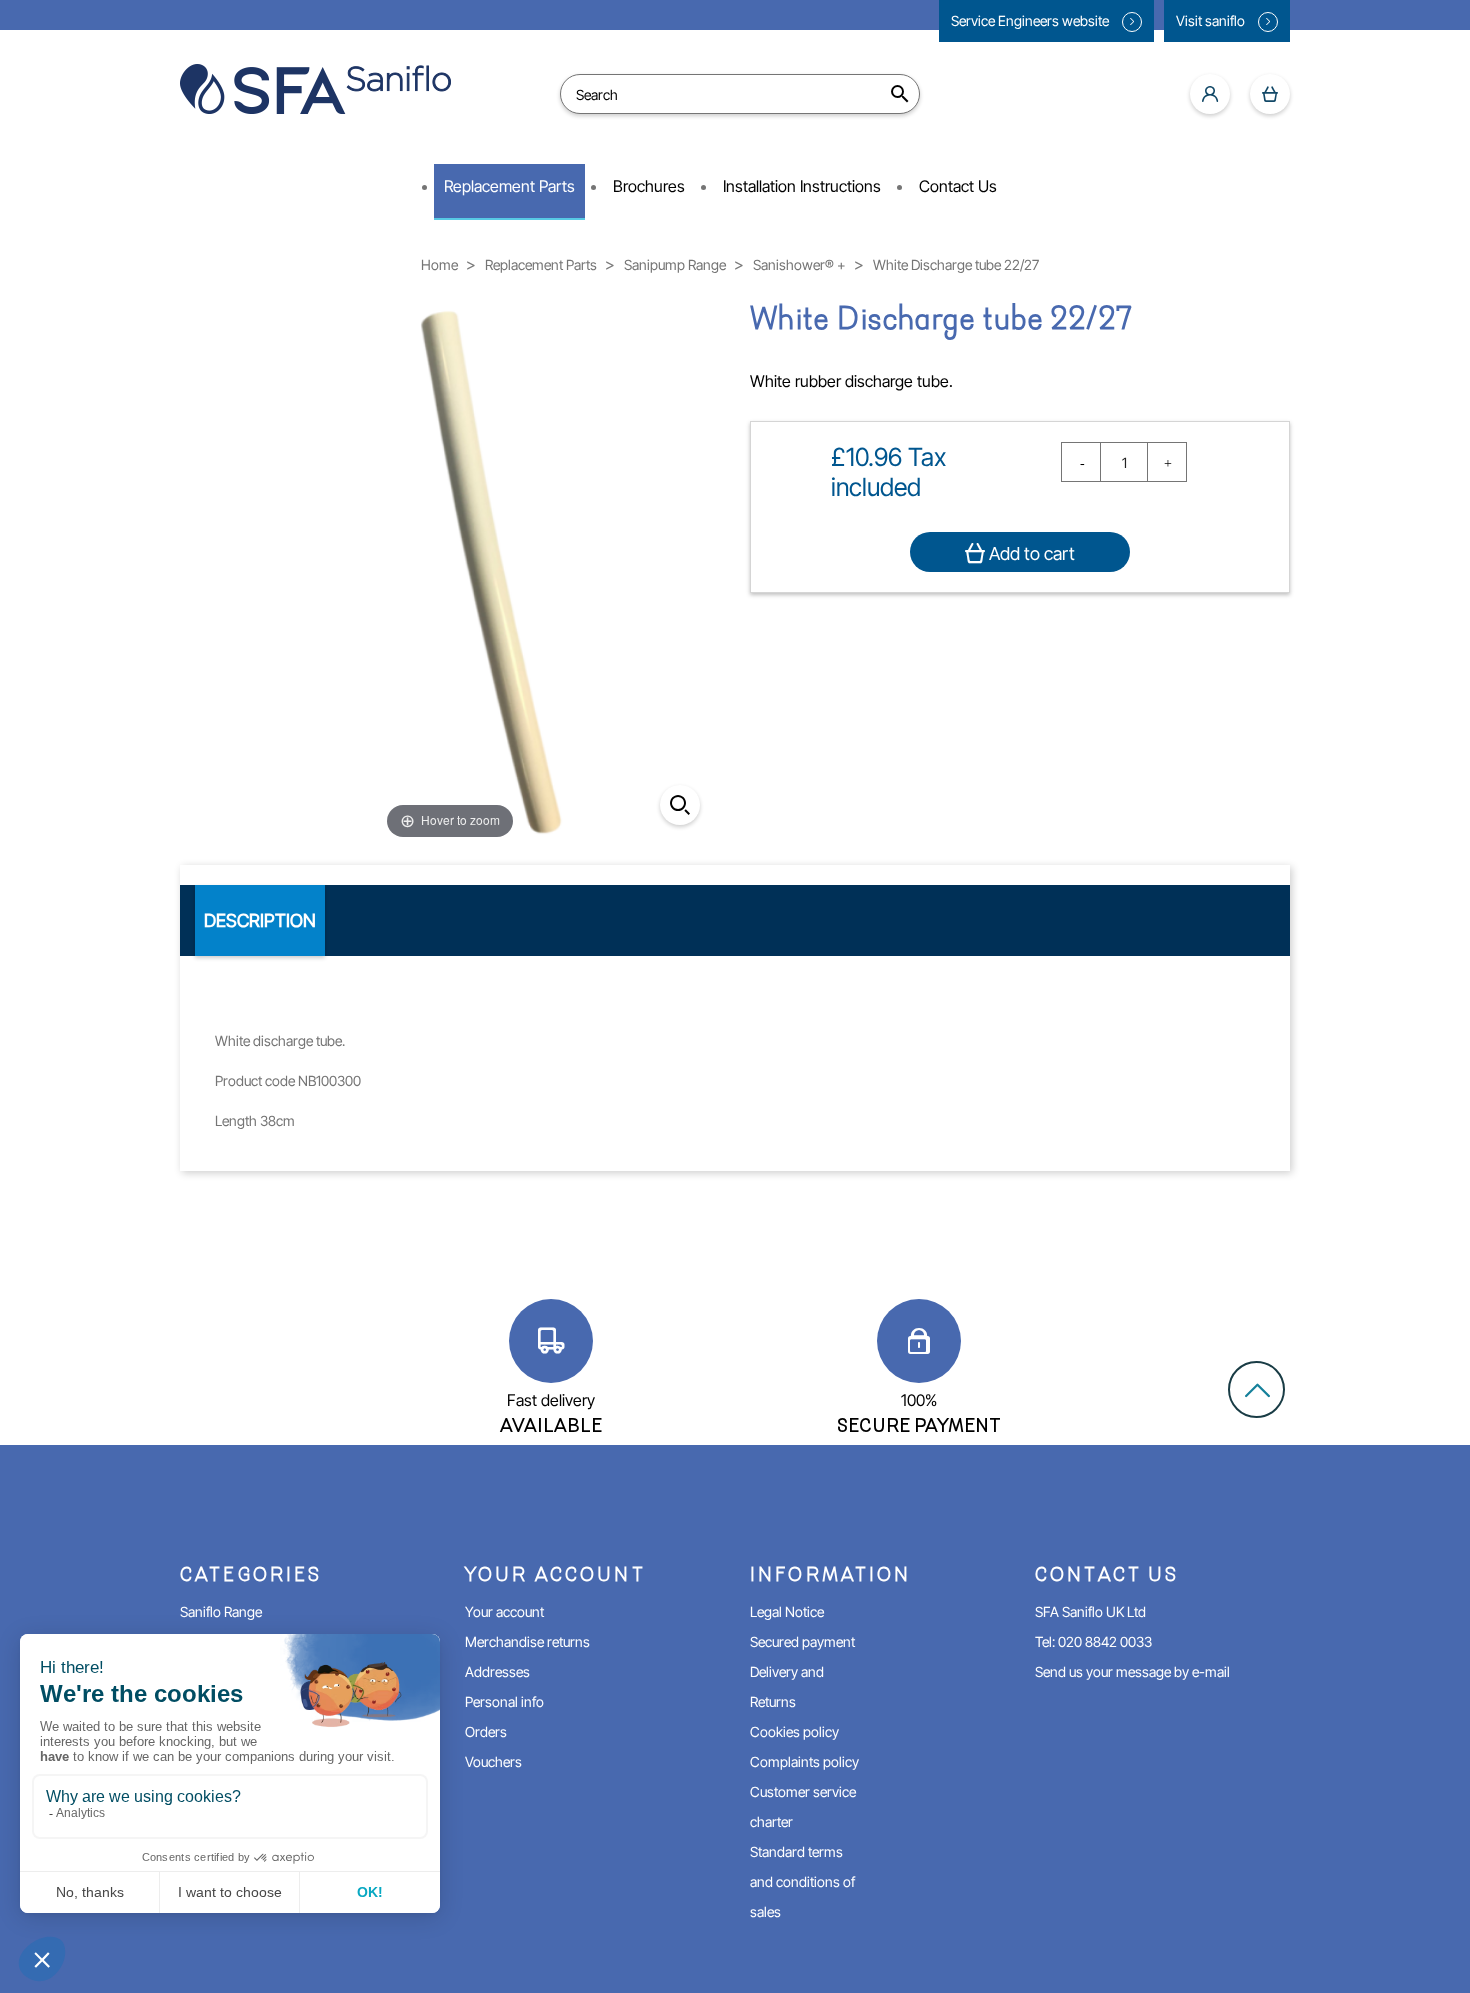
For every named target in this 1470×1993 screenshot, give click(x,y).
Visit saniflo (1212, 20)
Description (260, 920)
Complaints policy (804, 1761)
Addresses (497, 1671)
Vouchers (493, 1761)
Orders (486, 1731)
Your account (504, 1611)
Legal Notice (787, 1611)
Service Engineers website (1031, 20)
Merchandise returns (527, 1641)
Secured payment (802, 1641)
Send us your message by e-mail (1132, 1671)
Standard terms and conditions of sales (802, 1881)
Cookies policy (794, 1731)
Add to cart (1030, 553)
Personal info (504, 1701)
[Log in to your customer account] (1210, 94)
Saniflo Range (221, 1611)
